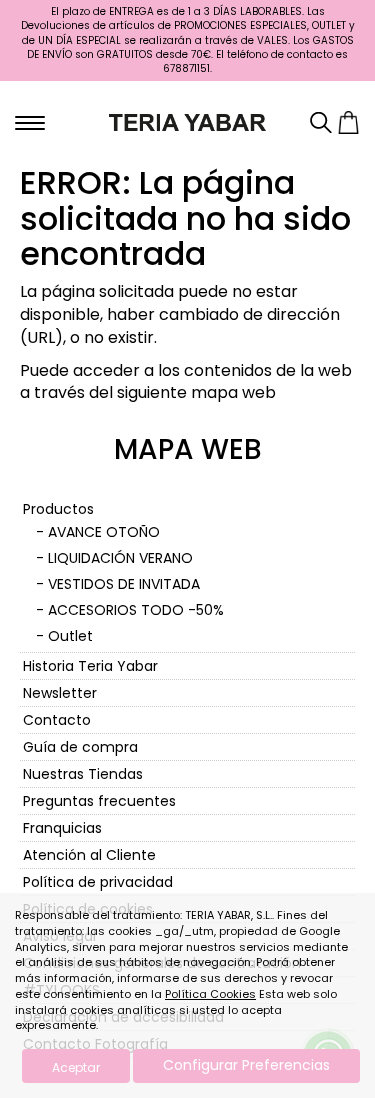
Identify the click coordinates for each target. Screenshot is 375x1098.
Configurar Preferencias (246, 1065)
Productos (58, 509)
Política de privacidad (98, 882)
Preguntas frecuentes (99, 801)
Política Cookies (210, 994)
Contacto (57, 720)
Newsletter (60, 693)
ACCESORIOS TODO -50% (136, 610)
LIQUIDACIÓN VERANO (120, 558)
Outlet (70, 636)
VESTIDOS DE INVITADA (124, 584)
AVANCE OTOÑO (104, 532)
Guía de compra (80, 747)
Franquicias (62, 828)
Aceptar (76, 1067)
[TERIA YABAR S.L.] (187, 121)
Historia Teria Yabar (90, 666)
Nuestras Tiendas (83, 774)
